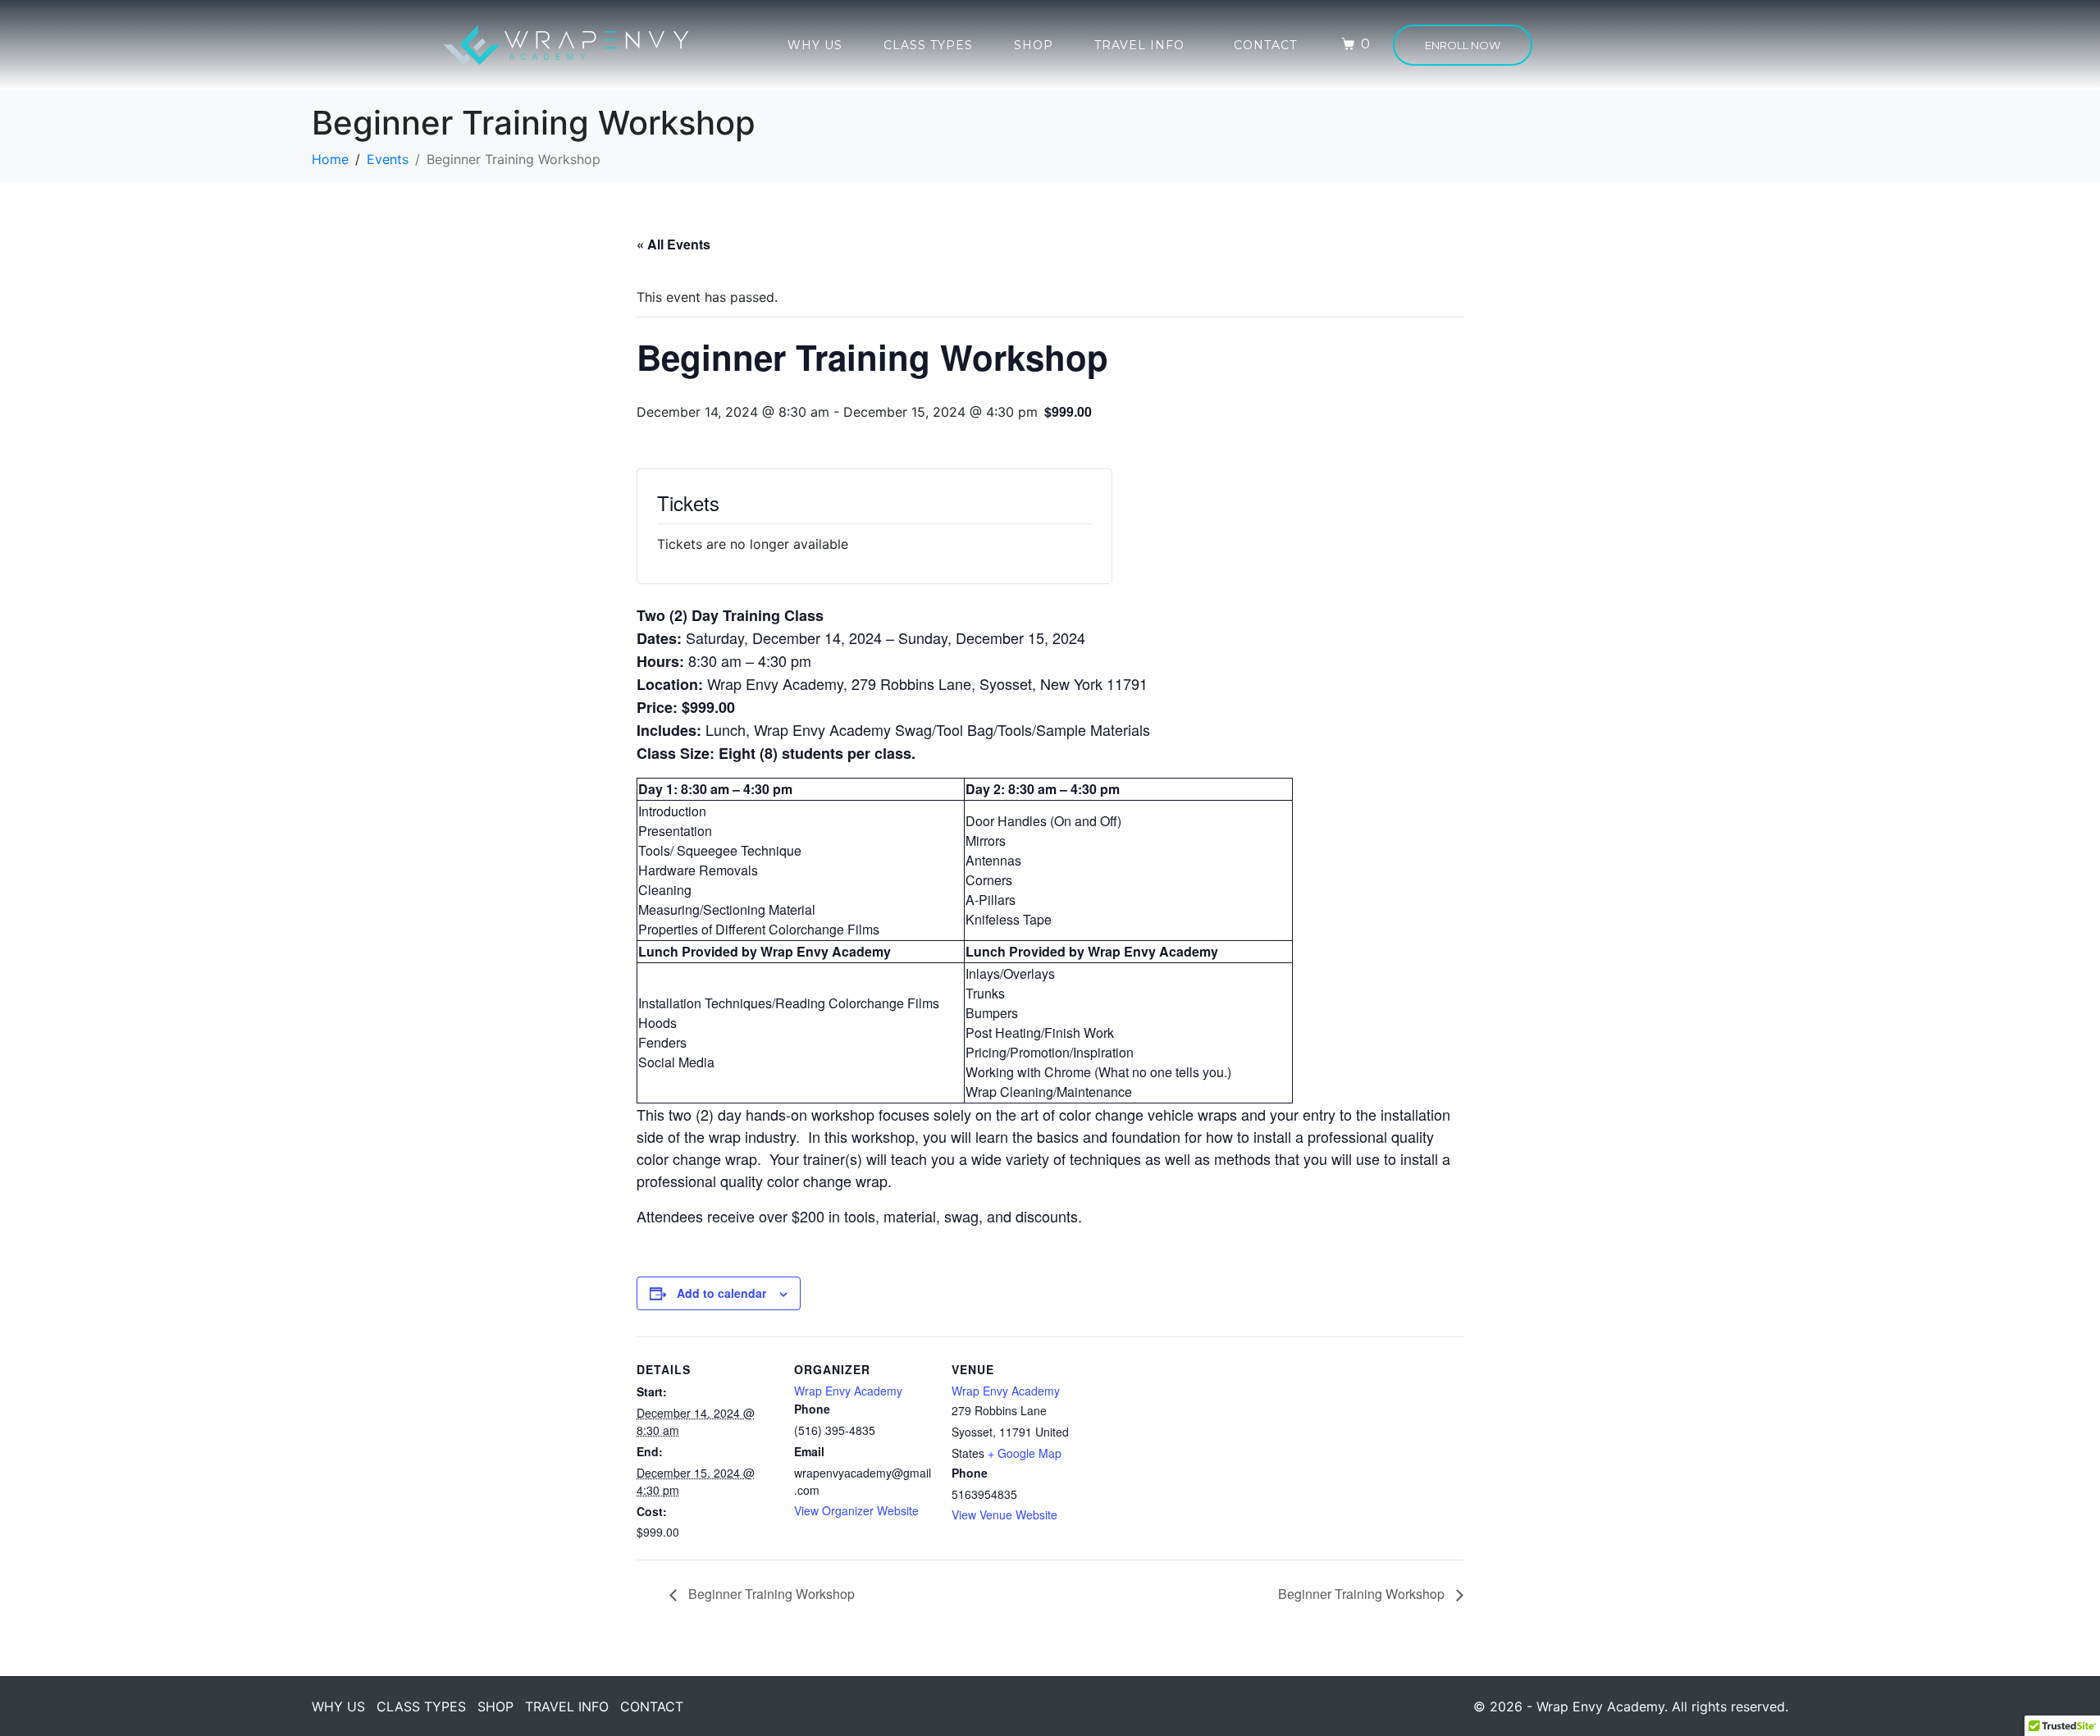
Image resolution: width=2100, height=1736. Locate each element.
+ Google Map (1025, 1453)
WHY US (815, 45)
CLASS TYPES (928, 45)
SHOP (1034, 45)
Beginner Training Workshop (770, 1594)
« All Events (673, 244)
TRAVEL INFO (1139, 45)
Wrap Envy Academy (848, 1391)
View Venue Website (1004, 1514)
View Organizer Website (856, 1510)
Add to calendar (721, 1293)
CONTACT (1265, 45)
